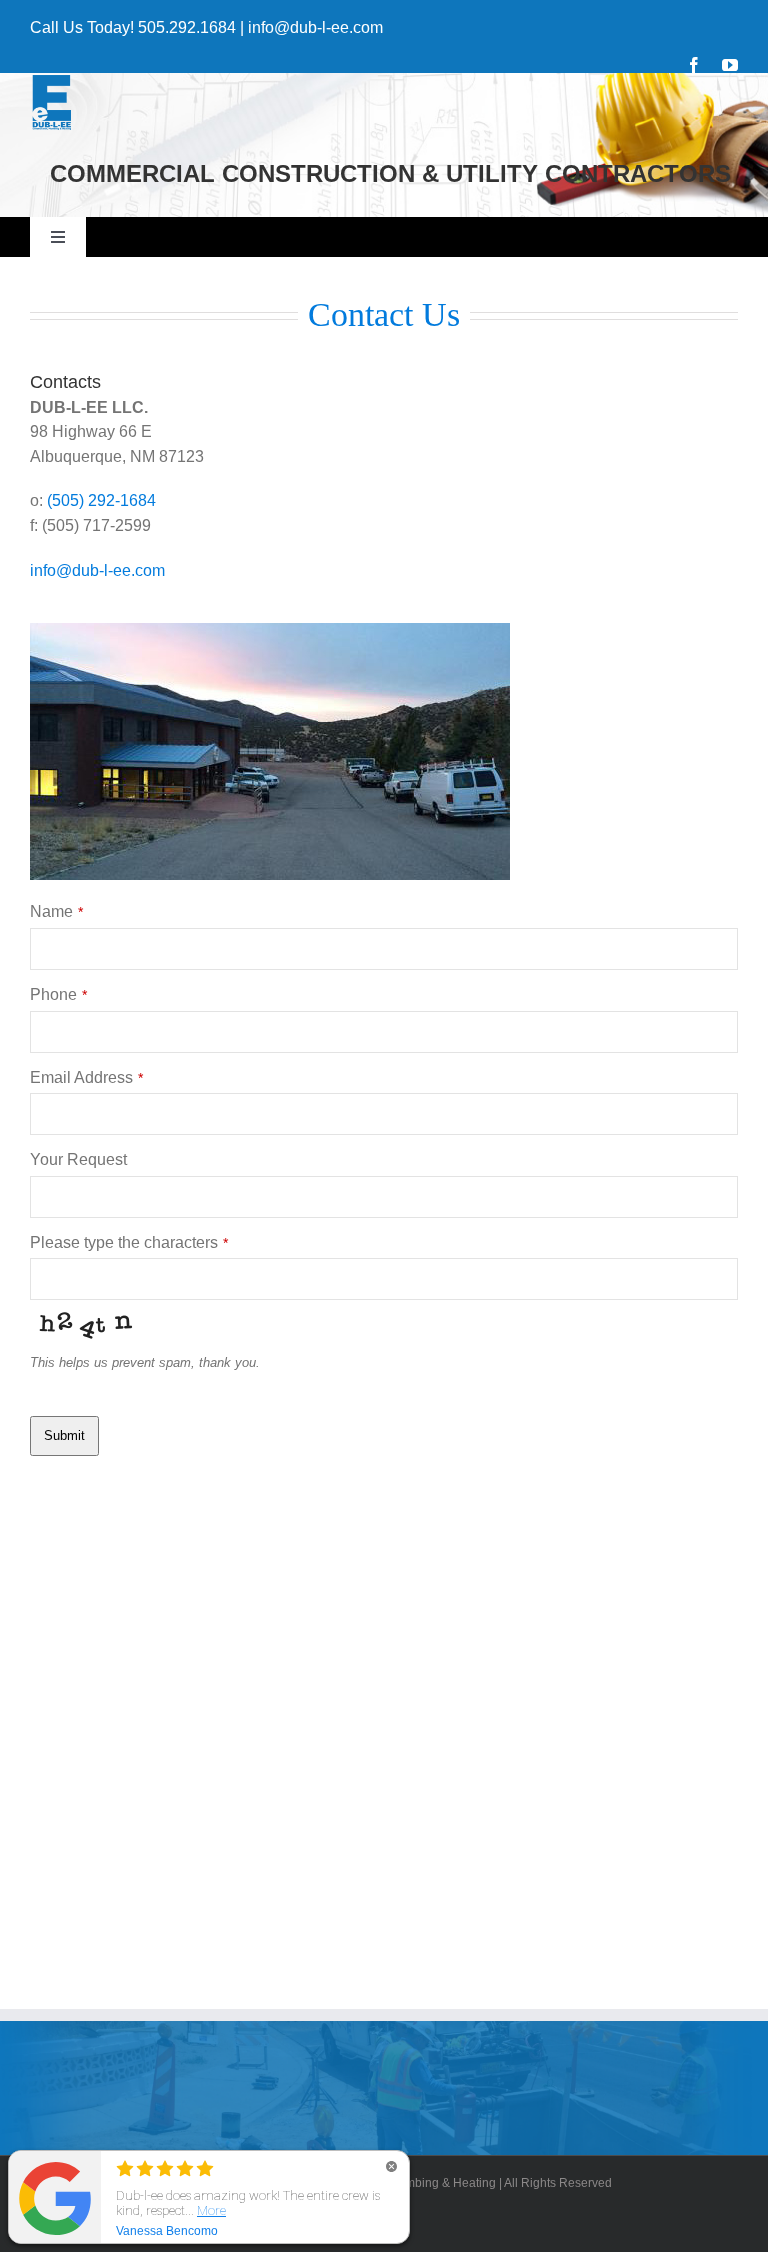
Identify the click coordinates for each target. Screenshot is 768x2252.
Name (56, 911)
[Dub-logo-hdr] (51, 80)
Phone (58, 994)
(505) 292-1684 (101, 500)
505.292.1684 (187, 27)
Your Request (78, 1159)
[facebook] (694, 65)
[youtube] (730, 65)
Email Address (86, 1077)
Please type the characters (129, 1242)
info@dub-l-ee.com (315, 27)
